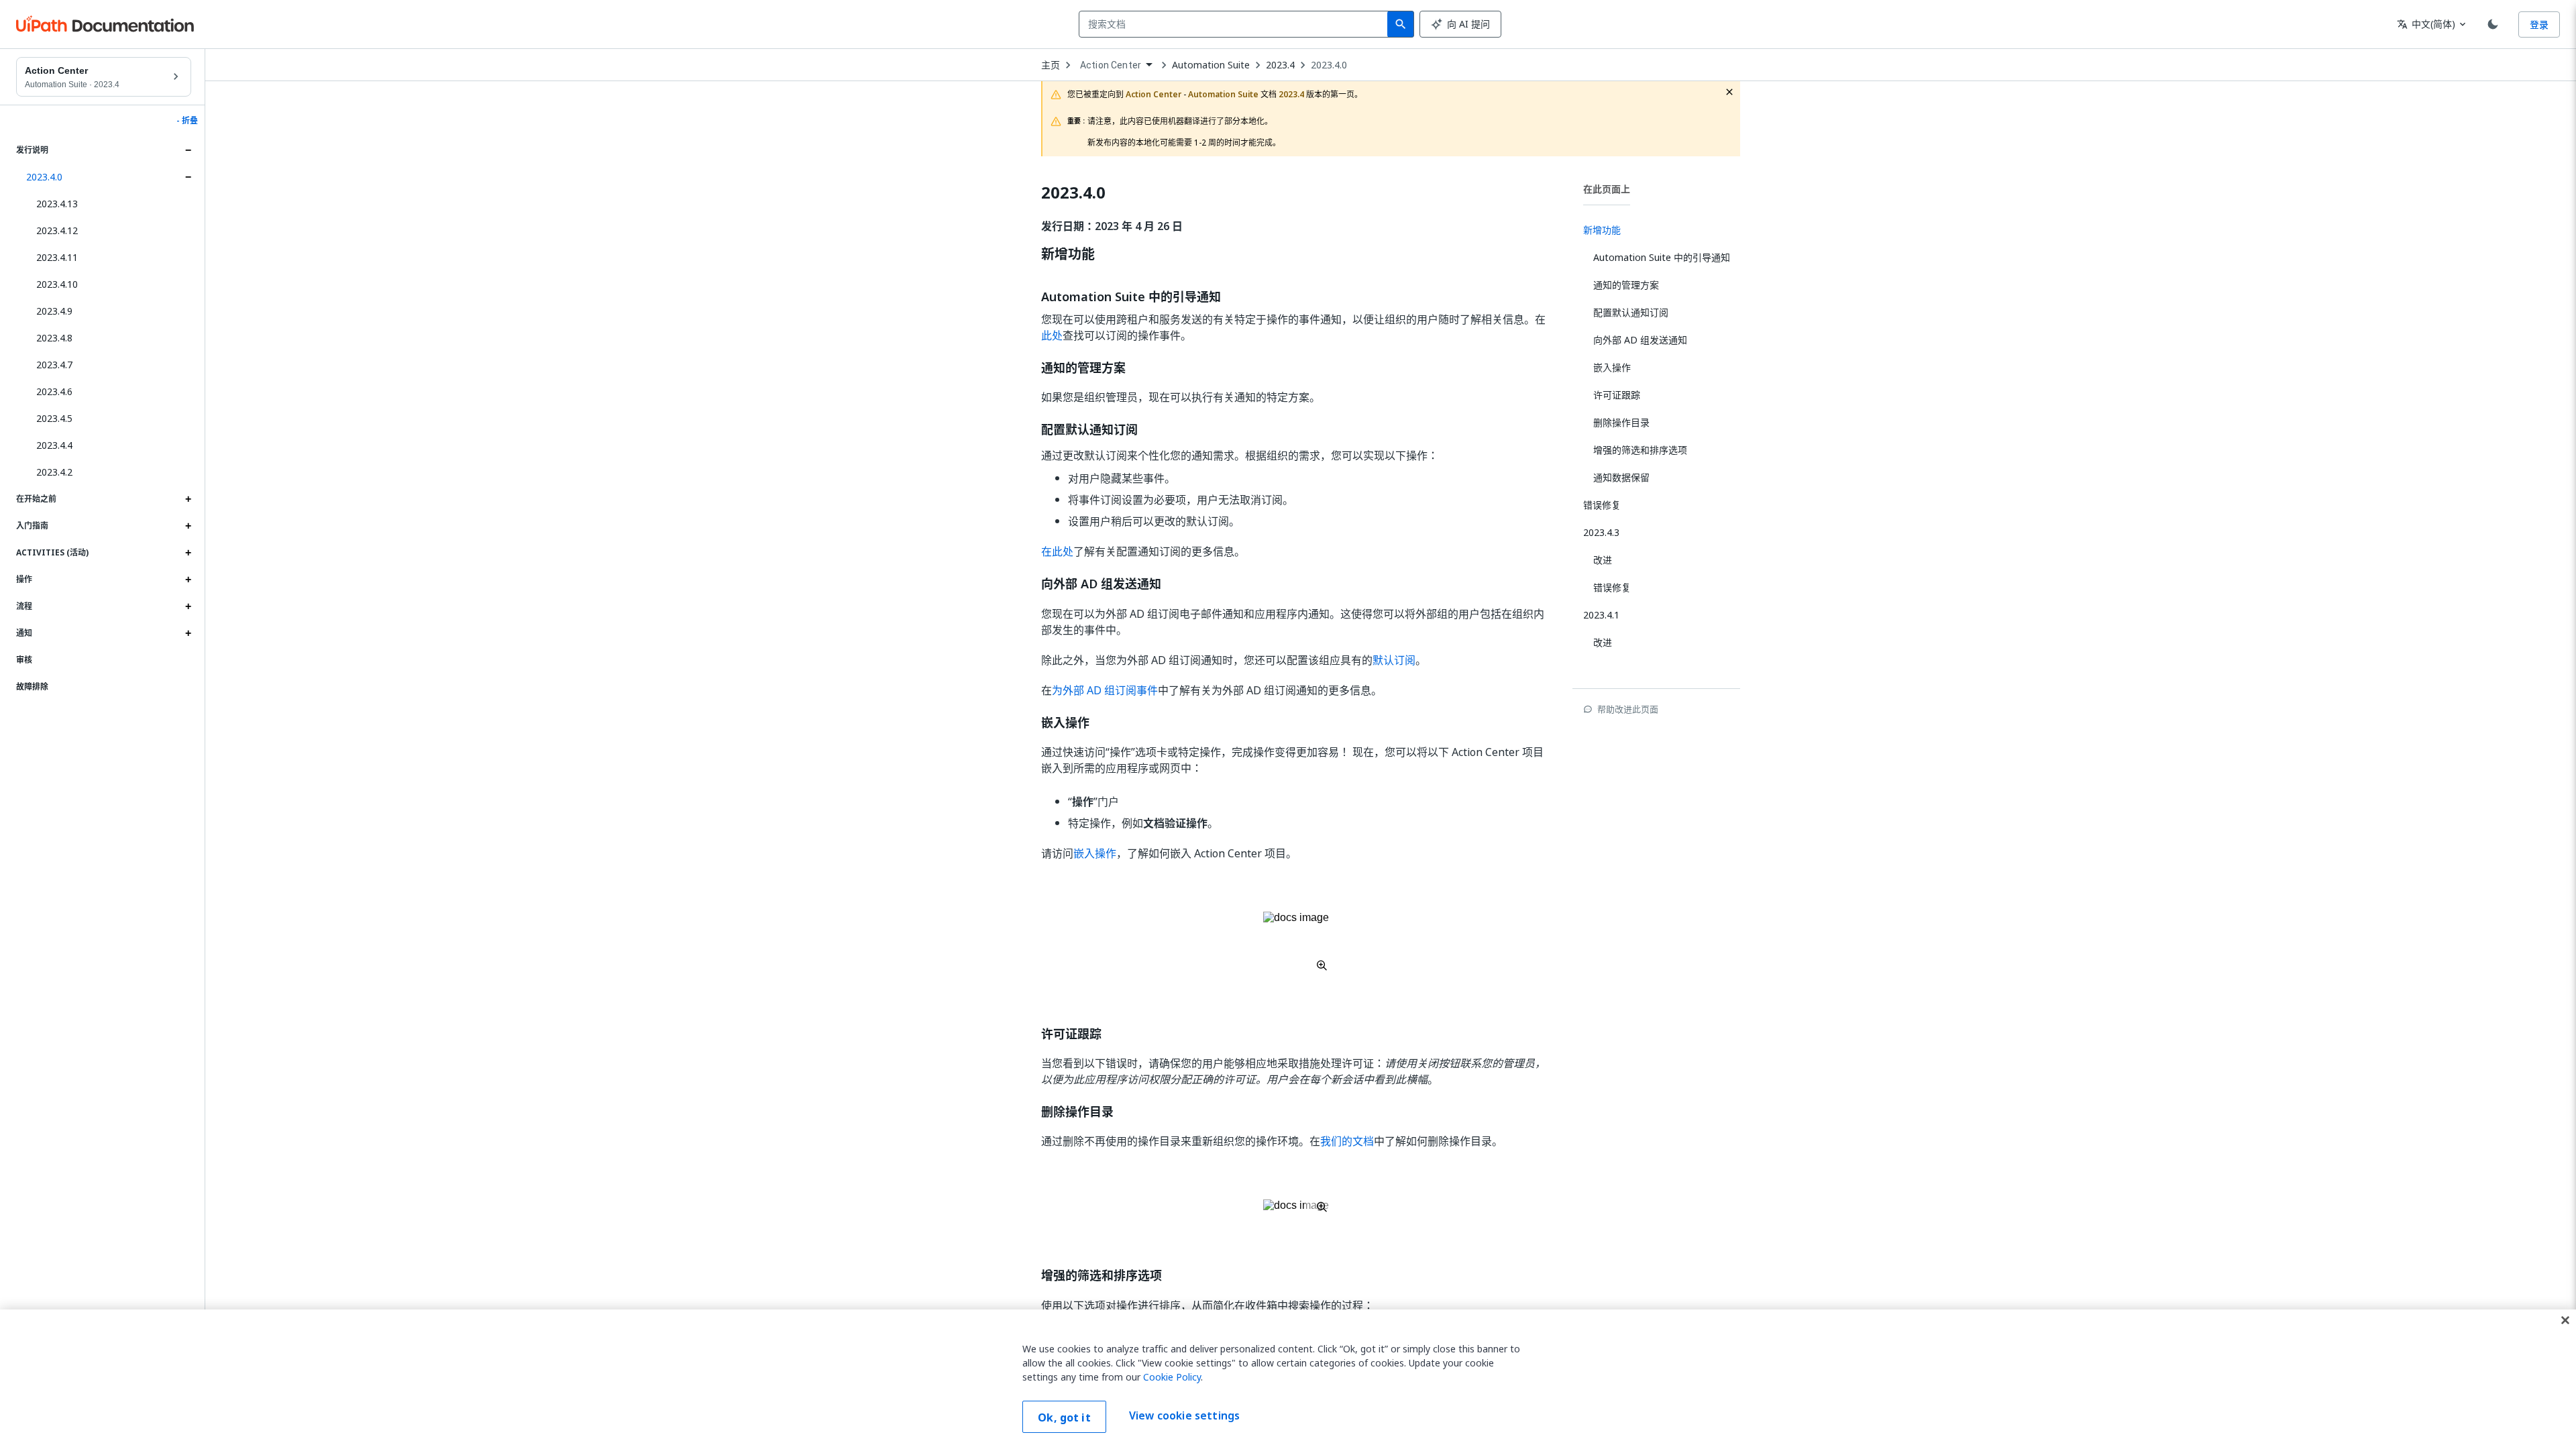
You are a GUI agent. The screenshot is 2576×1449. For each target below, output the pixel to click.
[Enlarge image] (1296, 941)
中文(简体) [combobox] (2426, 24)
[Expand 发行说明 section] (188, 150)
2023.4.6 (54, 391)
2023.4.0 (44, 177)
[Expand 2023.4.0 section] (188, 177)
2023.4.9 (54, 311)
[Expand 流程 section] (188, 606)
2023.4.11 (57, 257)
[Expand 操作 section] (188, 580)
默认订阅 (1394, 660)
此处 (1052, 335)
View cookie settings (1184, 1415)
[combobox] (1236, 24)
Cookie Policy (1172, 1377)
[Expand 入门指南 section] (188, 526)
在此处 (1057, 551)
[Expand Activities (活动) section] (188, 553)
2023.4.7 (54, 365)
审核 (24, 660)
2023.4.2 (54, 472)
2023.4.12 (57, 230)
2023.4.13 (57, 204)
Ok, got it (1064, 1417)
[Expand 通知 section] (188, 633)
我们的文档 (1347, 1141)
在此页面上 (1607, 189)
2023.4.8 (54, 338)
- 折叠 (187, 121)
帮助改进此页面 (1628, 709)
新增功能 (1068, 254)
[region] (1288, 1379)
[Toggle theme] (2493, 24)
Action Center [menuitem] (1111, 65)
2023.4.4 (54, 445)
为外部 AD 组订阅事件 (1105, 690)
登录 (2539, 24)
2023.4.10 (57, 284)
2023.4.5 (54, 418)
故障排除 (32, 687)
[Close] (2565, 1320)
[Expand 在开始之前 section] (188, 499)
